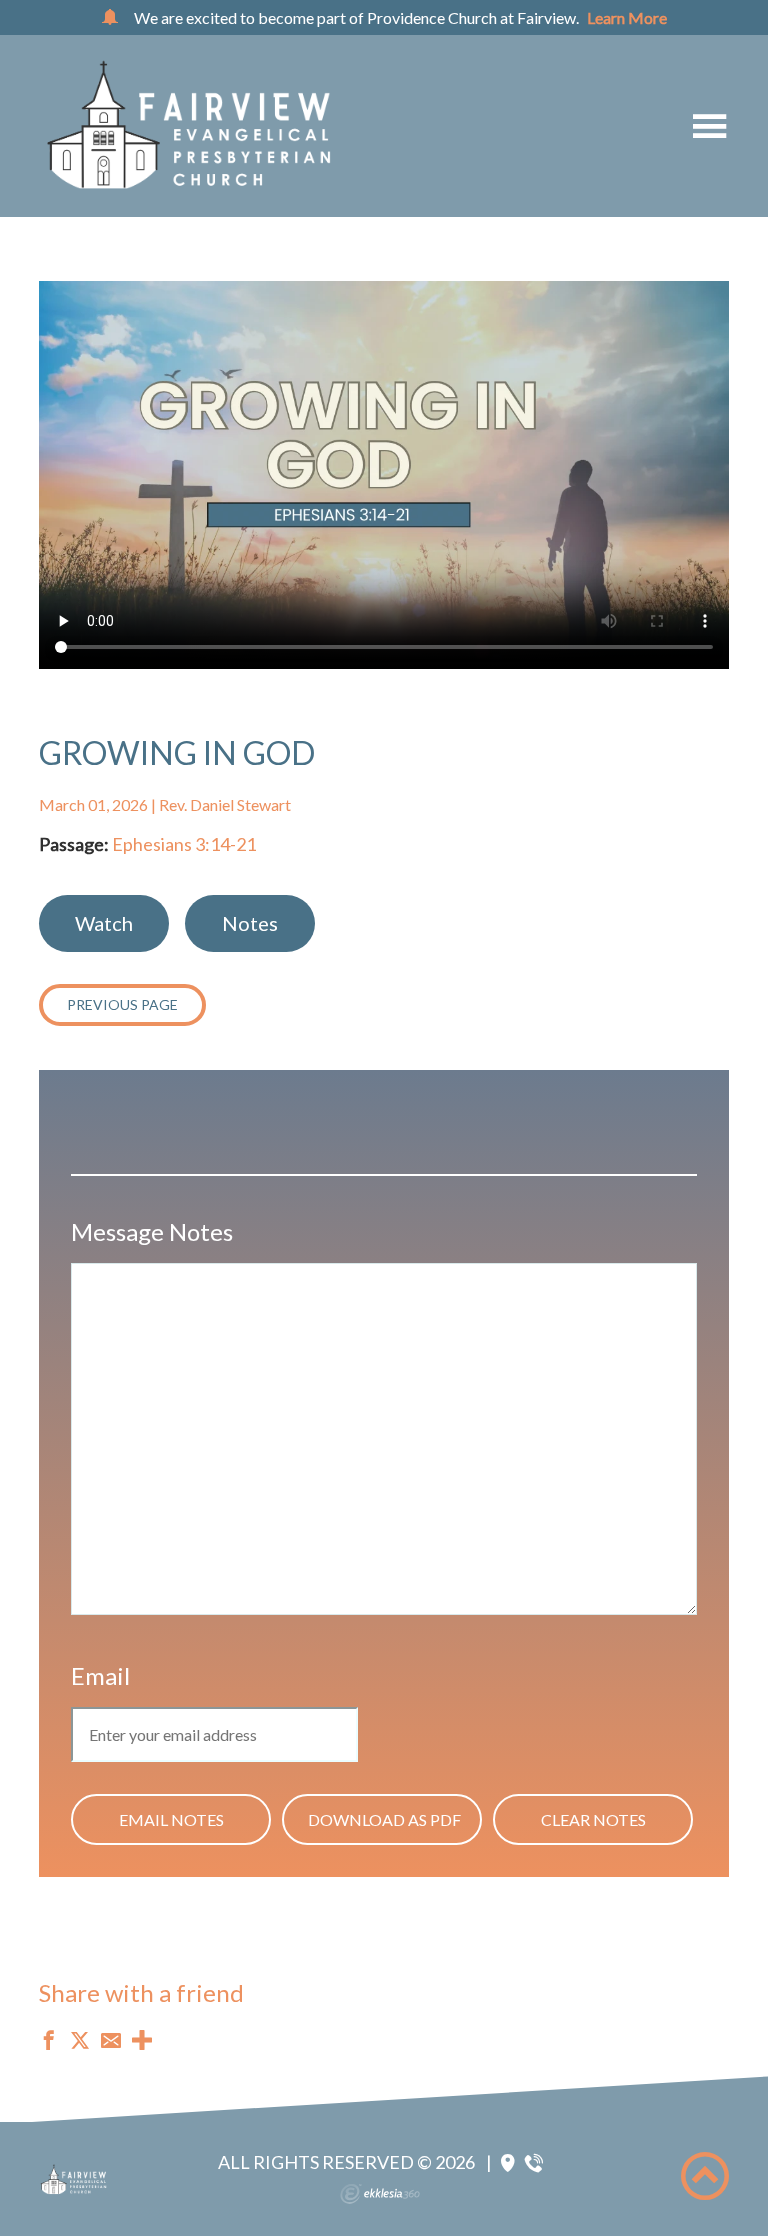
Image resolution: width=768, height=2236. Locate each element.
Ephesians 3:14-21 (184, 844)
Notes (250, 923)
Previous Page (122, 1004)
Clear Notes (593, 1819)
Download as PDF (384, 1819)
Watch (104, 923)
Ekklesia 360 (380, 2194)
